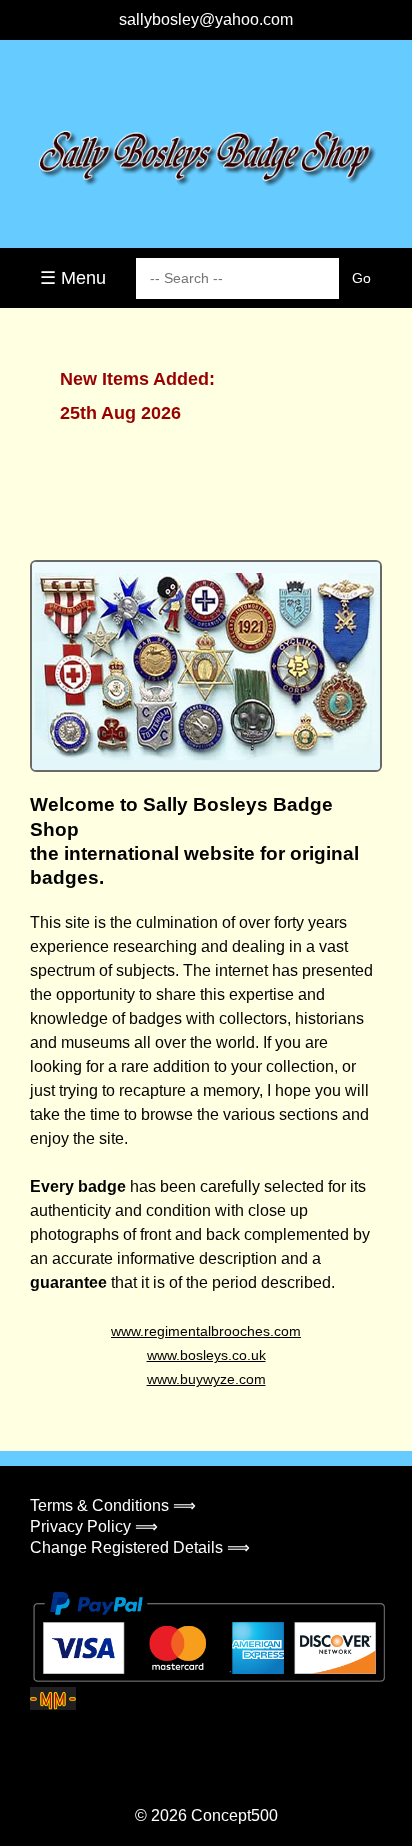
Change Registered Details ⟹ (140, 1547)
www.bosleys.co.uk (206, 1355)
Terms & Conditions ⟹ (113, 1505)
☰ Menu (73, 278)
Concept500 (234, 1815)
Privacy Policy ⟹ (94, 1526)
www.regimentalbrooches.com (206, 1331)
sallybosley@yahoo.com (206, 19)
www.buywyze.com (206, 1379)
